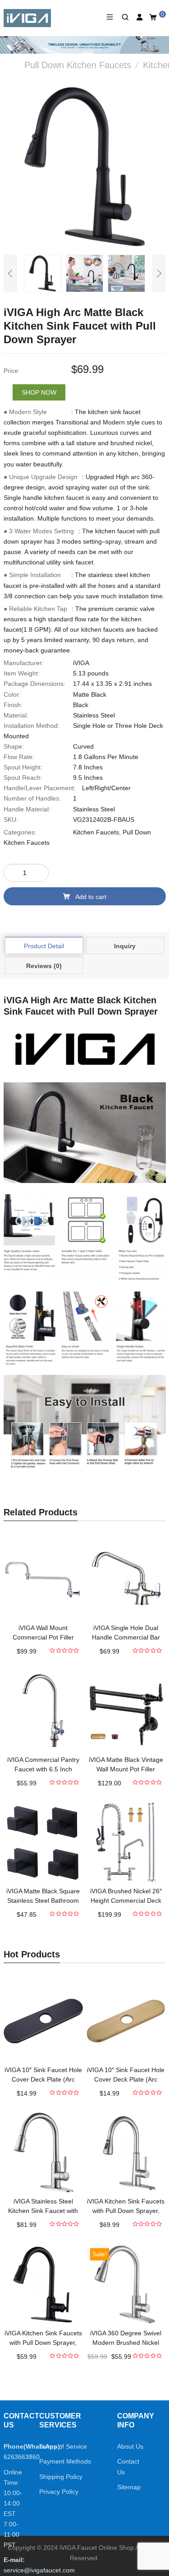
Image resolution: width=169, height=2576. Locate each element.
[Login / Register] (140, 17)
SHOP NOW (39, 392)
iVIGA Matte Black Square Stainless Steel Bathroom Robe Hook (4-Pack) (43, 1901)
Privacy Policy (59, 2492)
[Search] (125, 17)
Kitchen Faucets (96, 832)
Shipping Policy (61, 2477)
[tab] (44, 946)
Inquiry (125, 946)
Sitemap (129, 2487)
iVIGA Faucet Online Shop (97, 2548)
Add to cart (91, 897)
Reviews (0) (44, 966)
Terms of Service (63, 2446)
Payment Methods (65, 2461)
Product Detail (44, 946)
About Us (130, 2446)
